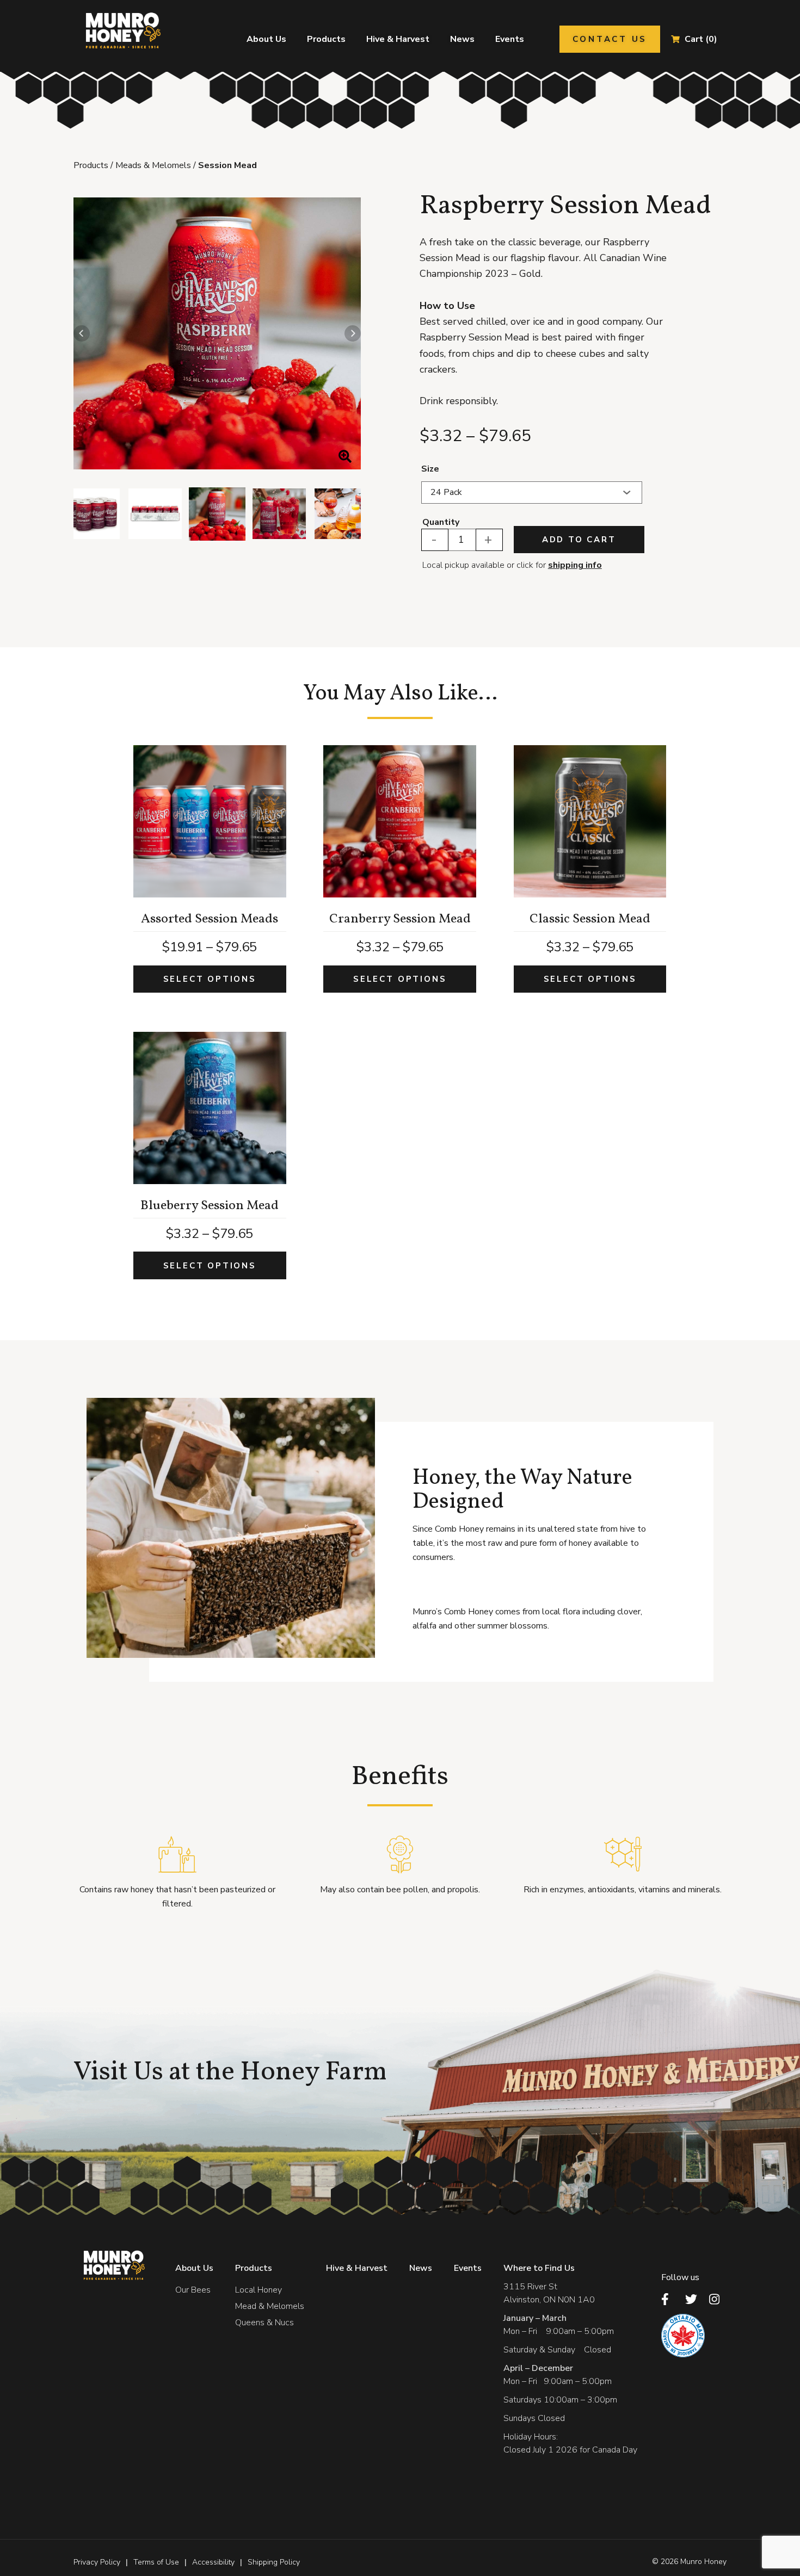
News (462, 39)
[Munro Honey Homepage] (121, 30)
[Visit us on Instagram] (718, 2299)
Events (510, 39)
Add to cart (579, 540)
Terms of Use (156, 2562)
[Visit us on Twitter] (694, 2299)
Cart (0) (701, 39)
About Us (266, 39)
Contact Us (610, 39)
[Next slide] (353, 333)
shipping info (575, 565)
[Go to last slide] (82, 333)
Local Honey (259, 2290)
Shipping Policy (274, 2562)
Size (430, 469)
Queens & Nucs (264, 2323)
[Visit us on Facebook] (670, 2299)
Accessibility (213, 2562)
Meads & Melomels (153, 165)
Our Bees (193, 2290)
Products (326, 39)
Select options (210, 979)
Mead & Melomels (270, 2306)
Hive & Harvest (398, 39)
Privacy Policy (97, 2562)
